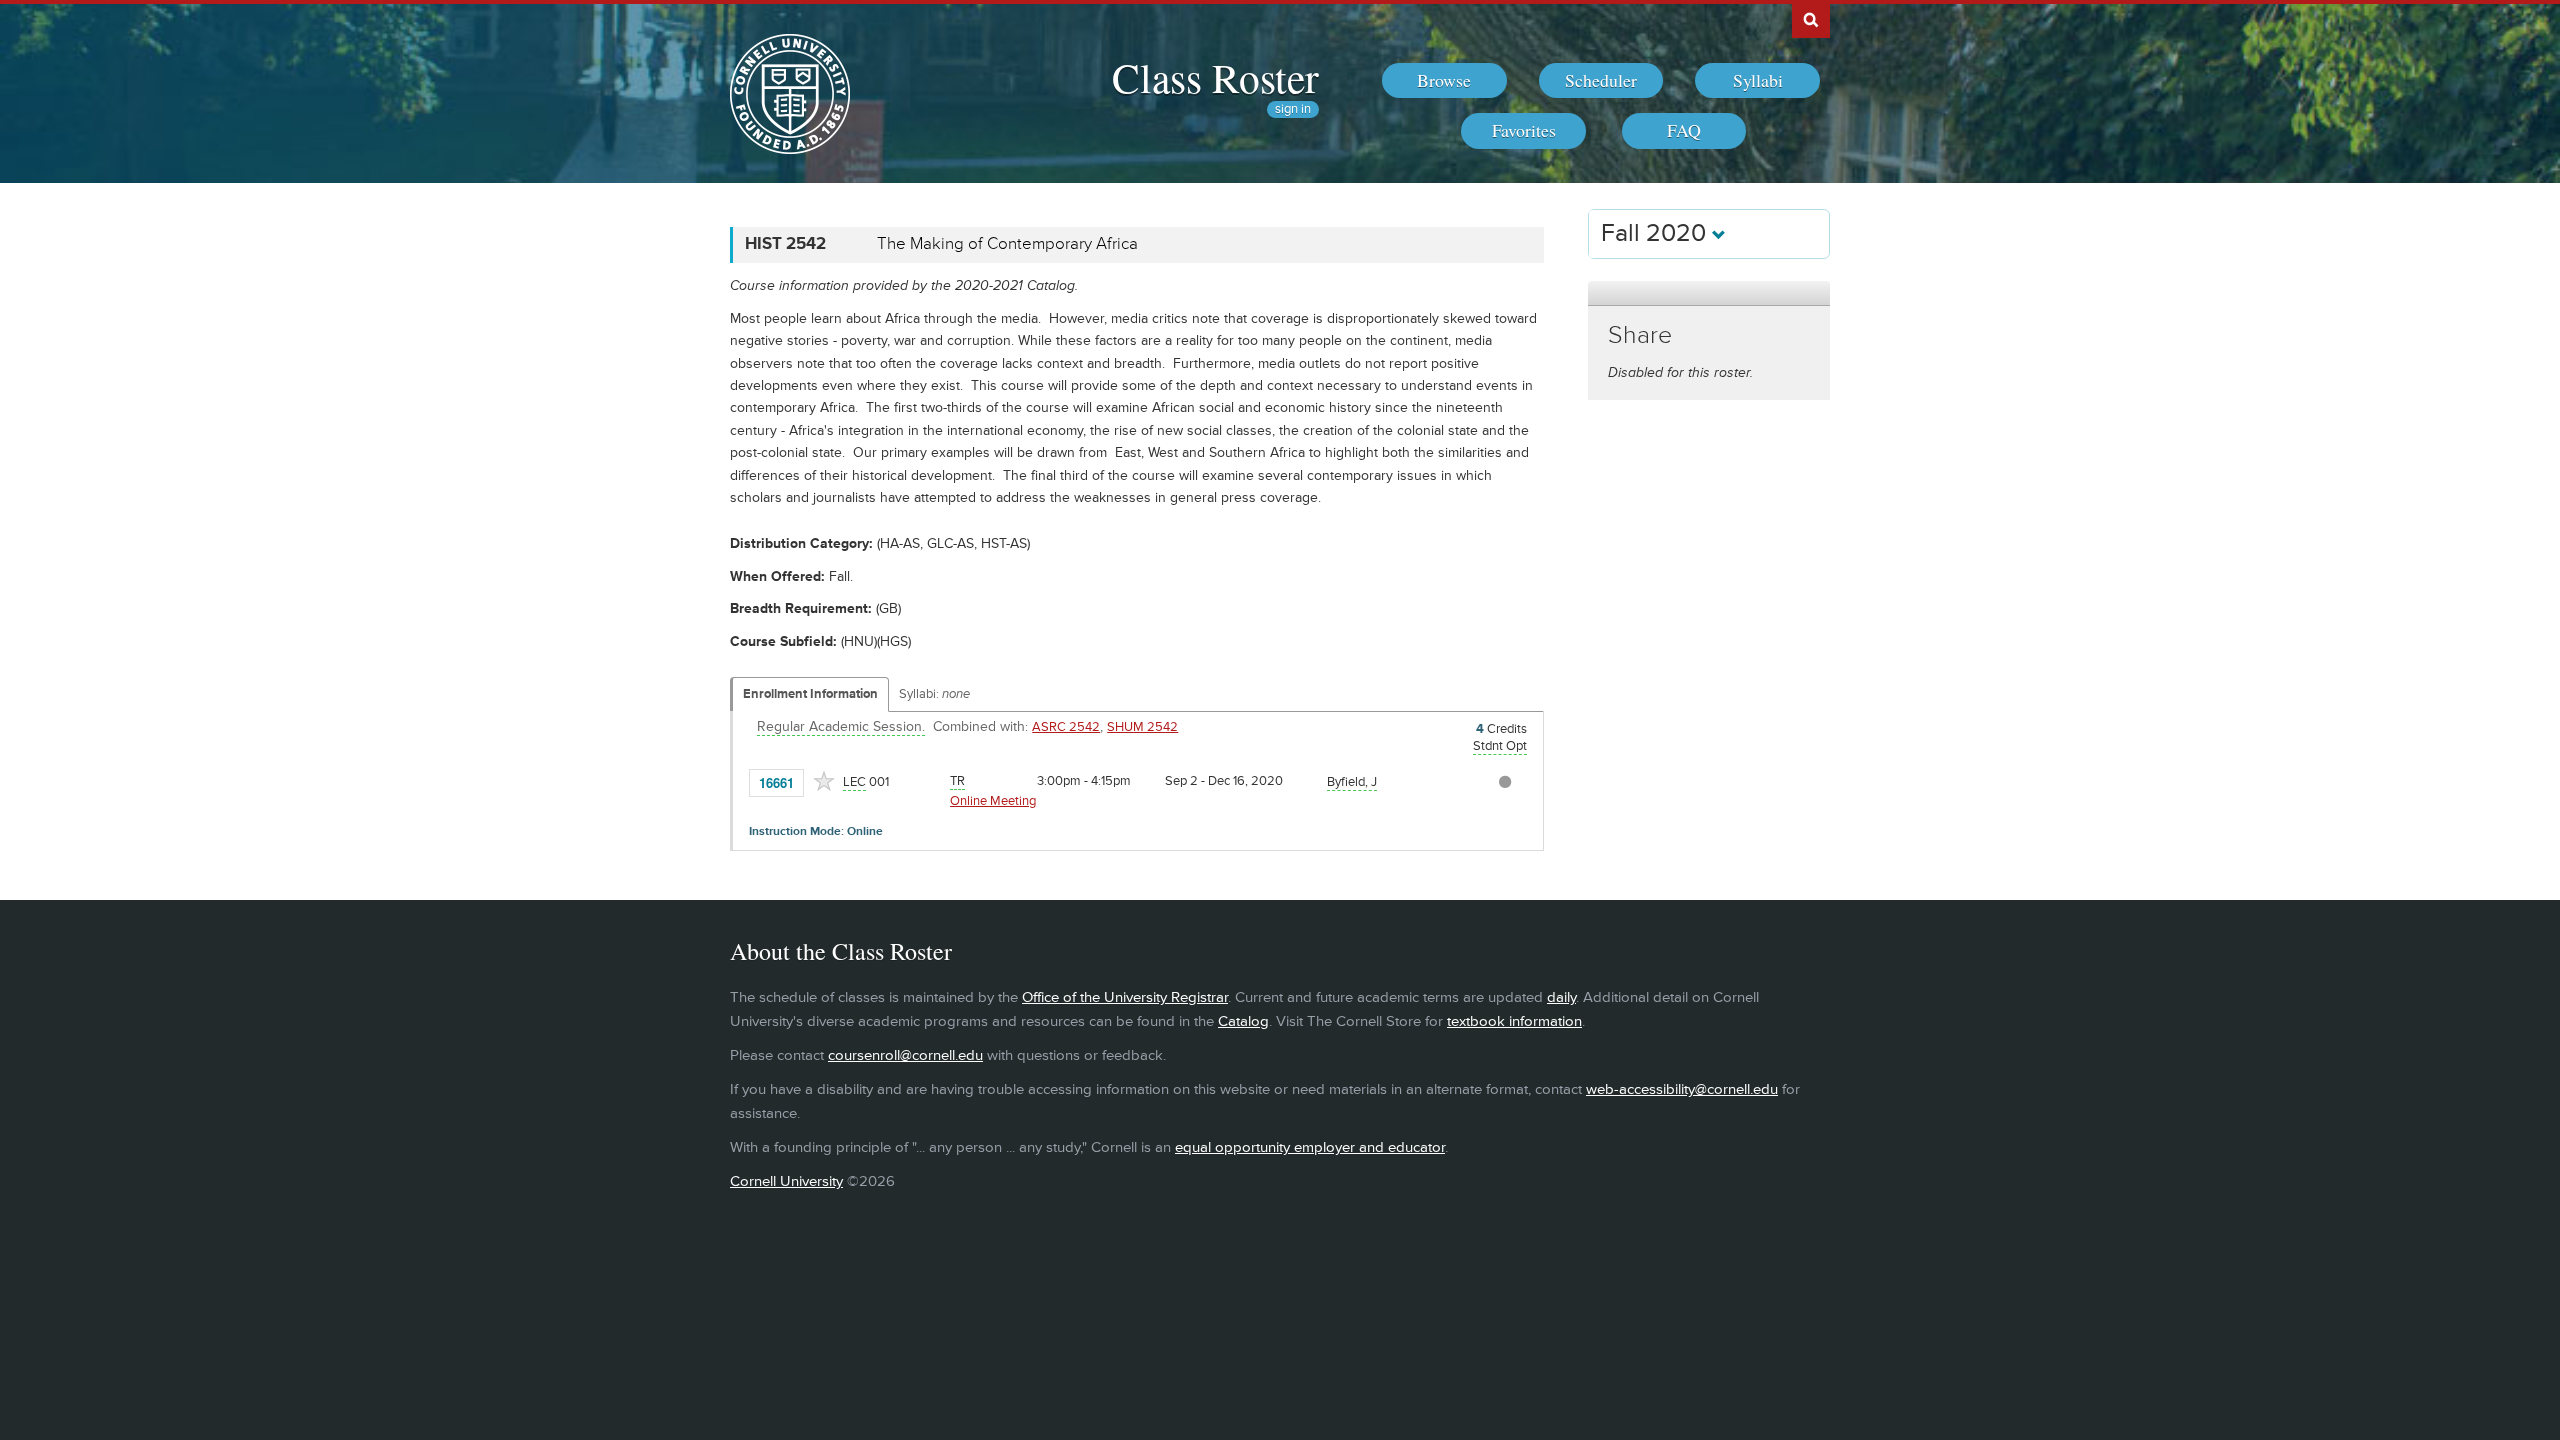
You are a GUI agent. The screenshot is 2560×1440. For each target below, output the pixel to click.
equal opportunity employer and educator (1310, 1147)
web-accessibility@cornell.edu (1682, 1089)
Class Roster (1215, 77)
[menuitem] (1444, 81)
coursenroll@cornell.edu (905, 1055)
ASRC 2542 (1066, 727)
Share (1640, 335)
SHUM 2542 (1142, 727)
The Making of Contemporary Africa (1007, 244)
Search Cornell (1811, 19)
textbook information (1514, 1021)
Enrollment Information (810, 694)
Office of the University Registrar (1125, 997)
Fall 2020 (1656, 233)
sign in (1293, 109)
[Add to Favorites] (824, 781)
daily (1561, 997)
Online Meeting (993, 801)
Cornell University (786, 1181)
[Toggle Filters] (1709, 293)
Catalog (1243, 1021)
